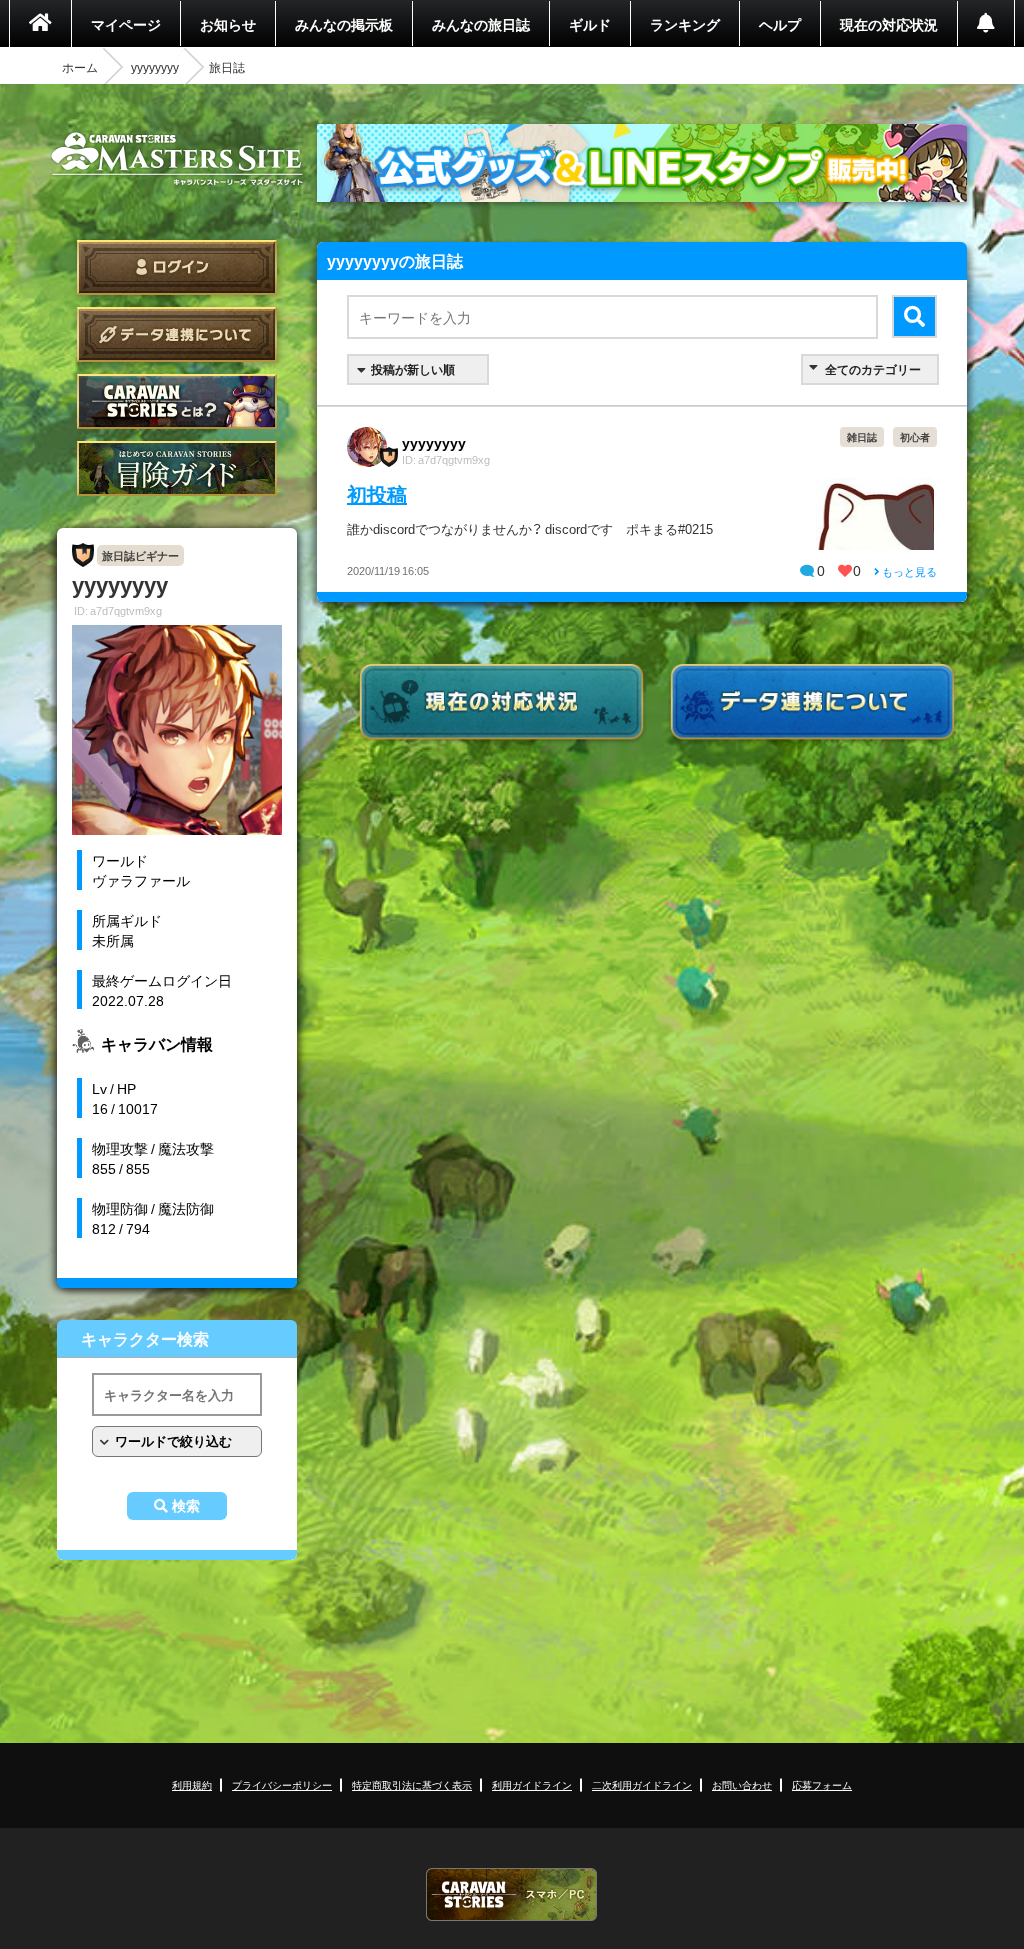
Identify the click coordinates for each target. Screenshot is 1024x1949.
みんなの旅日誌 (481, 24)
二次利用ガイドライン (642, 1784)
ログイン (177, 267)
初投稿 (377, 493)
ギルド (590, 24)
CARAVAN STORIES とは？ (177, 401)
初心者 (915, 436)
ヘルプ (780, 24)
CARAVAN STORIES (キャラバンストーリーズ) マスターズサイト (177, 159)
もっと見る (908, 571)
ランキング (685, 24)
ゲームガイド (177, 468)
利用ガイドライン (532, 1784)
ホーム (80, 67)
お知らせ (228, 24)
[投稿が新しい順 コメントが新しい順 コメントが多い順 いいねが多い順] (418, 369)
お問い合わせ (742, 1784)
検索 (186, 1506)
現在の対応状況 (889, 24)
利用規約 (192, 1784)
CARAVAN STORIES (512, 1894)
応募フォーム (822, 1784)
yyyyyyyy (155, 67)
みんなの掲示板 (344, 24)
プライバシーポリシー (282, 1784)
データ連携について (177, 334)
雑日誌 (862, 436)
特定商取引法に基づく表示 (412, 1784)
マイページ (126, 24)
